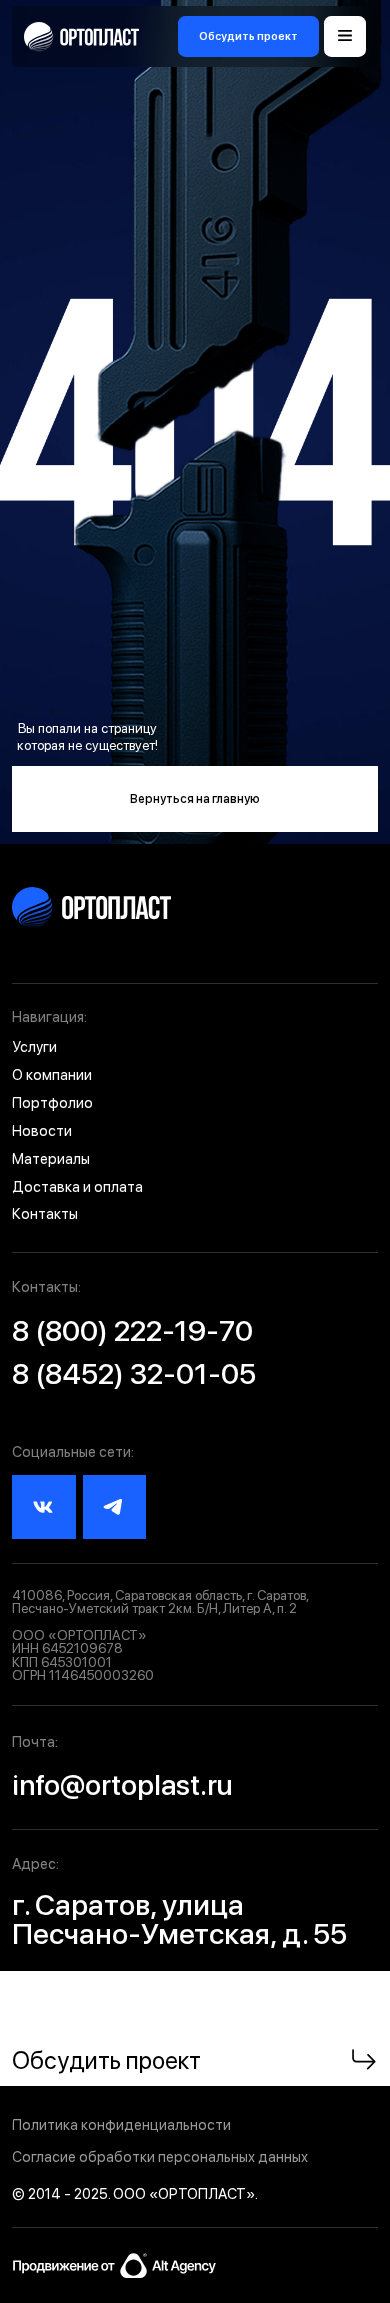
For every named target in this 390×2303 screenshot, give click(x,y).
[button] (248, 36)
